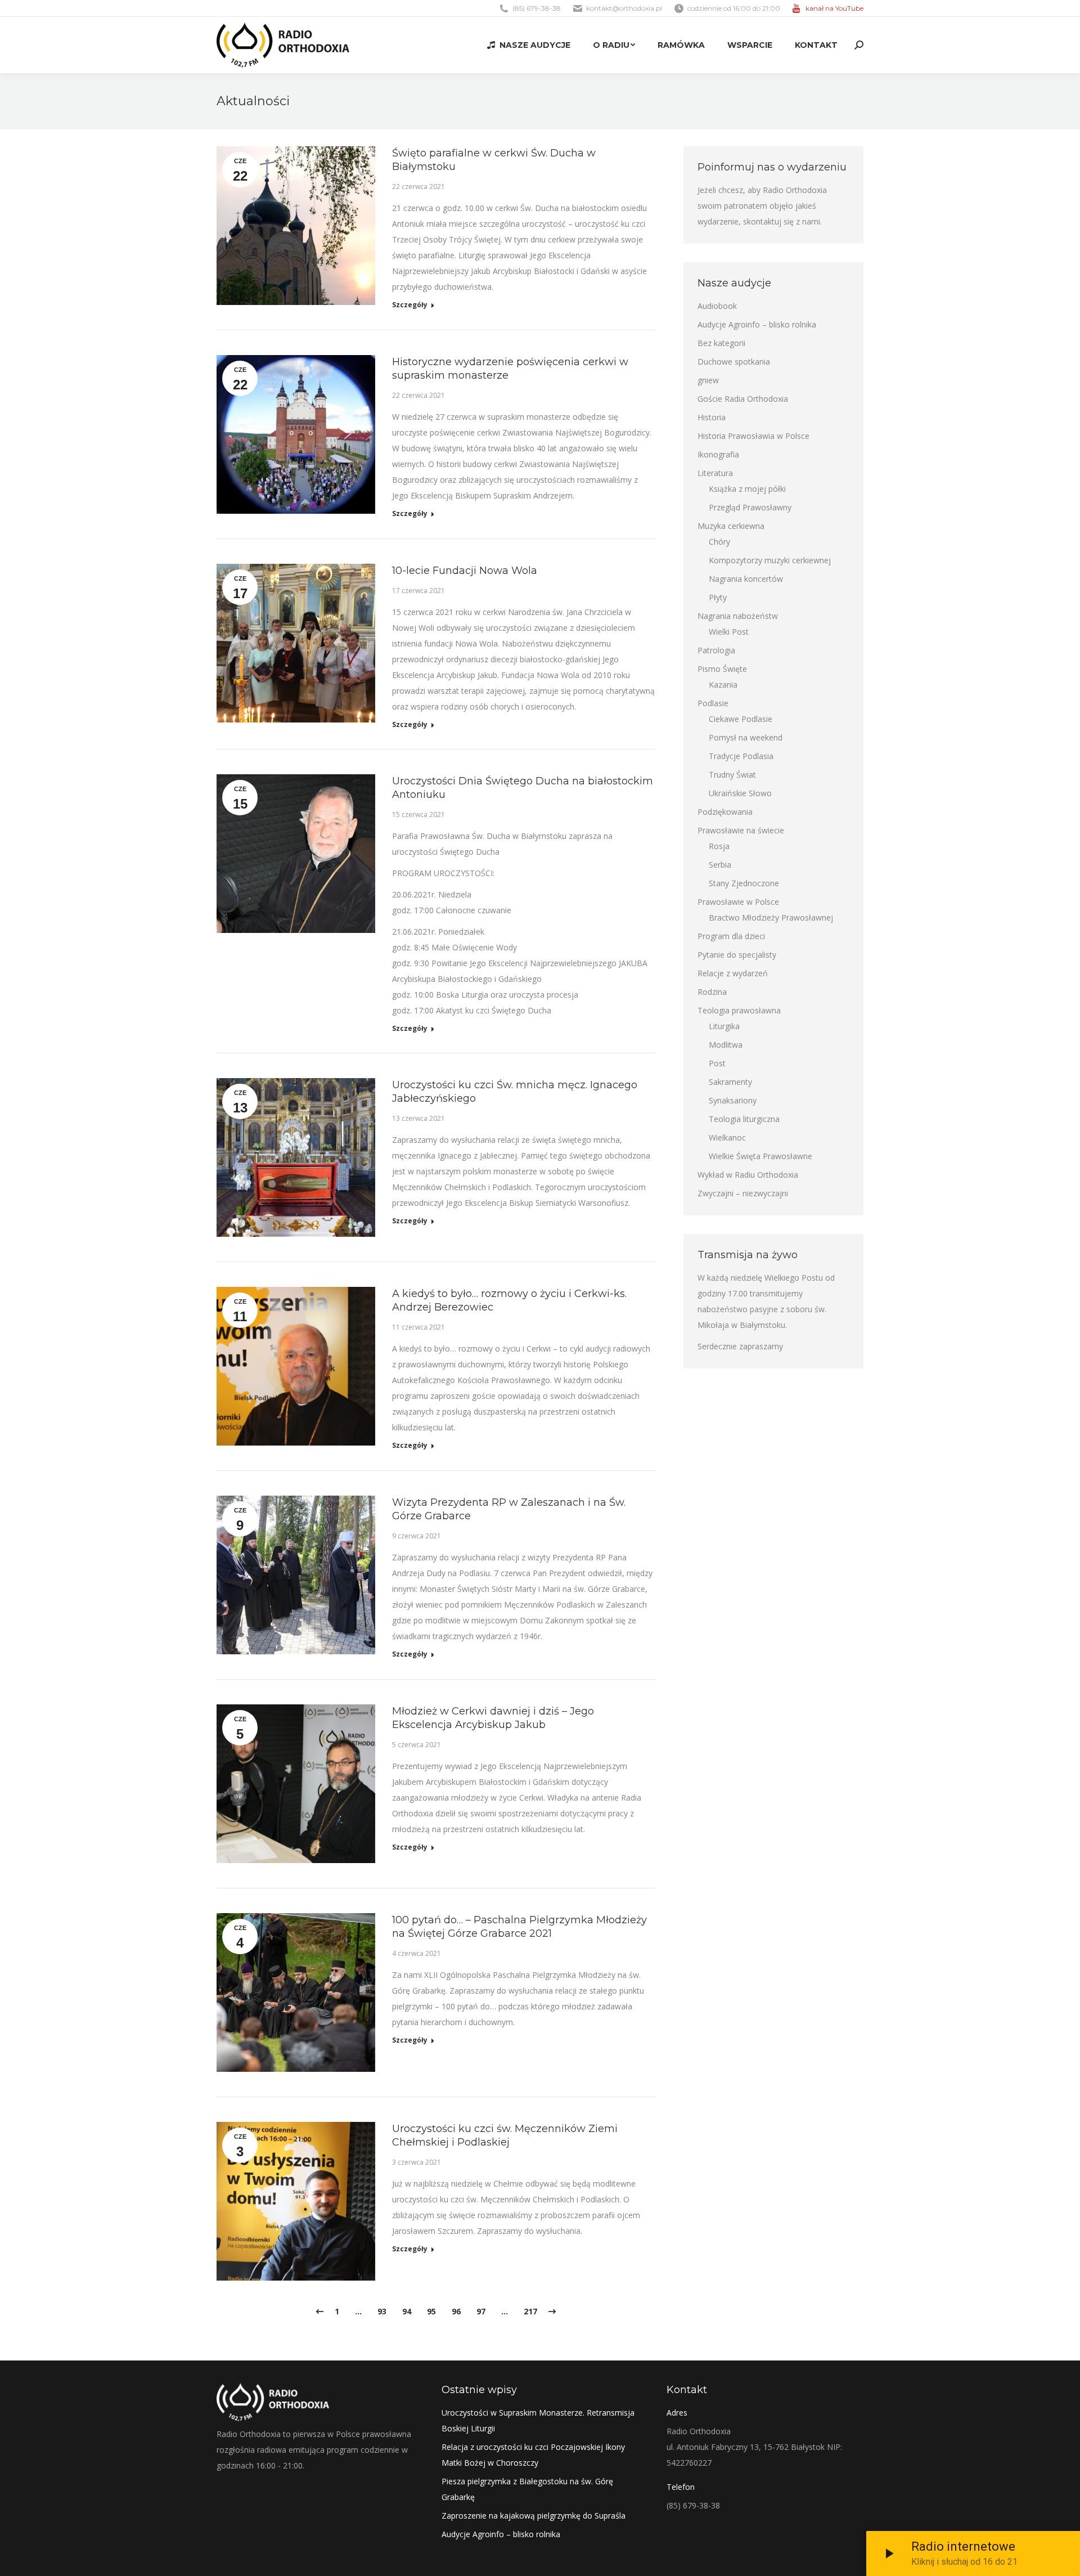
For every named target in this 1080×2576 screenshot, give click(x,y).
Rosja (719, 846)
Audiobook (717, 306)
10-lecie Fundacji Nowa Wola (465, 571)
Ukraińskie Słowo (740, 793)
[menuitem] (529, 45)
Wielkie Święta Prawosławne (760, 1156)
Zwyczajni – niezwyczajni (743, 1193)
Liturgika (724, 1026)
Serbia (720, 865)
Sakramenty (730, 1082)
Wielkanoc (727, 1137)
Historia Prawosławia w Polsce (753, 436)
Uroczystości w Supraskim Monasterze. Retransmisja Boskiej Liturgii (538, 2420)
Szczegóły (410, 305)
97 (481, 2311)
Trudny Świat (732, 775)
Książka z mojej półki (747, 489)
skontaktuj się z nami (782, 221)
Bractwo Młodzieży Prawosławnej (771, 917)
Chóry (719, 542)
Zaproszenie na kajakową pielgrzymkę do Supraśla (534, 2516)
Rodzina (712, 992)
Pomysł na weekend (746, 737)
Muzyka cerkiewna (731, 526)
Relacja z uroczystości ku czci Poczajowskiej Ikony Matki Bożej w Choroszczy (533, 2455)
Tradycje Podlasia (741, 756)
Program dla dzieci (731, 936)
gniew (708, 380)
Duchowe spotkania (734, 362)
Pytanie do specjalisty (737, 955)
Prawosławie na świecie (741, 830)
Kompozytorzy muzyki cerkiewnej (770, 560)
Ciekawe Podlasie (741, 719)
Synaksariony (733, 1100)
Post (717, 1063)
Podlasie (713, 703)
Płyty (718, 597)
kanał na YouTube (834, 8)
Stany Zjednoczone (744, 883)
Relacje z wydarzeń (733, 973)
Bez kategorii (721, 343)
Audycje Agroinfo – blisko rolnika (757, 324)
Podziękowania (725, 812)
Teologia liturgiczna (744, 1119)
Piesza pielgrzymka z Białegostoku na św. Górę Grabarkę (527, 2489)
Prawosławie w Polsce (738, 902)
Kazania (723, 685)
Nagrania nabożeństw (738, 616)
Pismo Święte (722, 669)
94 (407, 2311)
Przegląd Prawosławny (750, 507)
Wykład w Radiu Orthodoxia (748, 1175)
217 (530, 2311)
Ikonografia (718, 454)
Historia (712, 417)
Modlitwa (726, 1045)
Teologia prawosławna (739, 1010)
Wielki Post (729, 632)
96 (456, 2311)
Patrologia (716, 650)
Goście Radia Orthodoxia (743, 399)
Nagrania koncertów (746, 579)
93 (382, 2311)
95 (431, 2311)
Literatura (715, 473)
